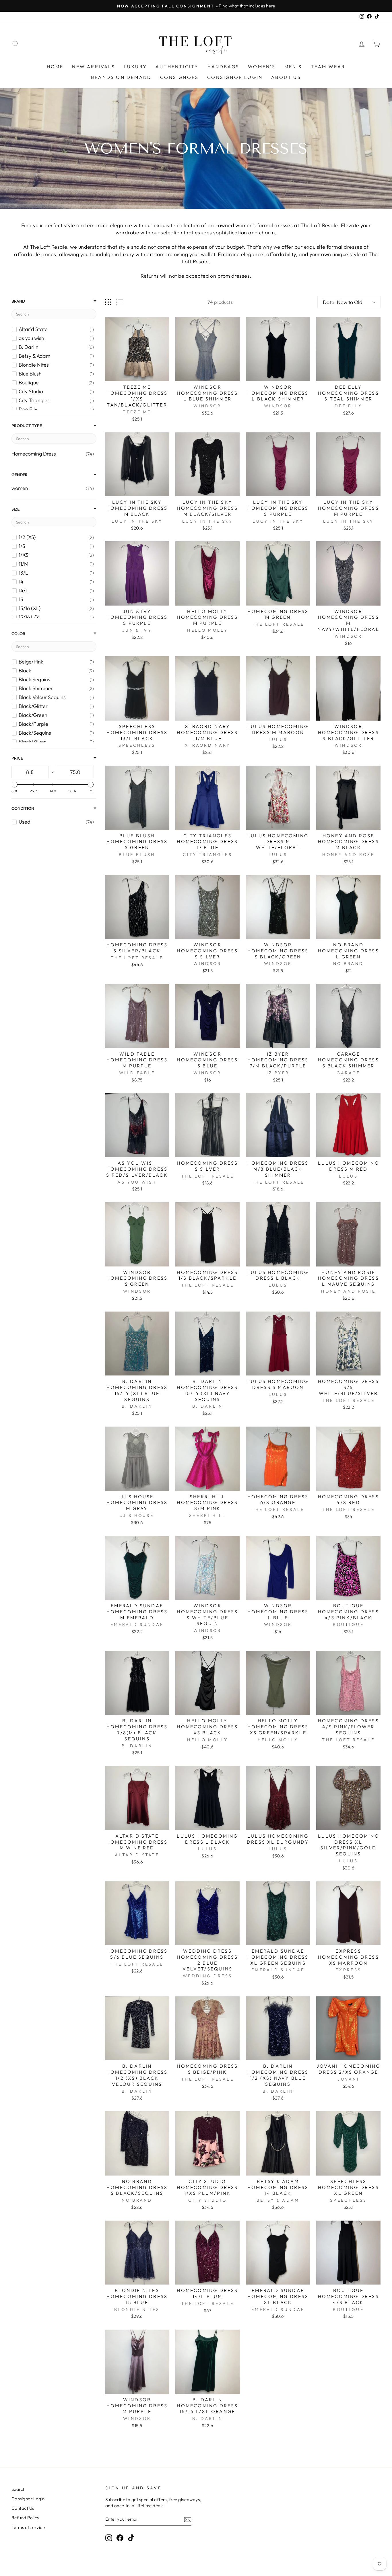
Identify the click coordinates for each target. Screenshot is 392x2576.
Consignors (179, 77)
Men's (293, 67)
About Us (286, 77)
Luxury (135, 67)
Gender (20, 475)
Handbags (224, 67)
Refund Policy (26, 2518)
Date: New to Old (343, 302)
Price (17, 758)
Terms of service (28, 2527)
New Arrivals (93, 67)
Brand (18, 301)
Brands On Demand (121, 77)
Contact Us (23, 2508)
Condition (23, 808)
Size (15, 509)
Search (19, 2489)
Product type (27, 426)
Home (55, 67)
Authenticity (177, 67)
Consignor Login (235, 77)
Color (18, 634)
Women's (262, 67)
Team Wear (328, 67)
